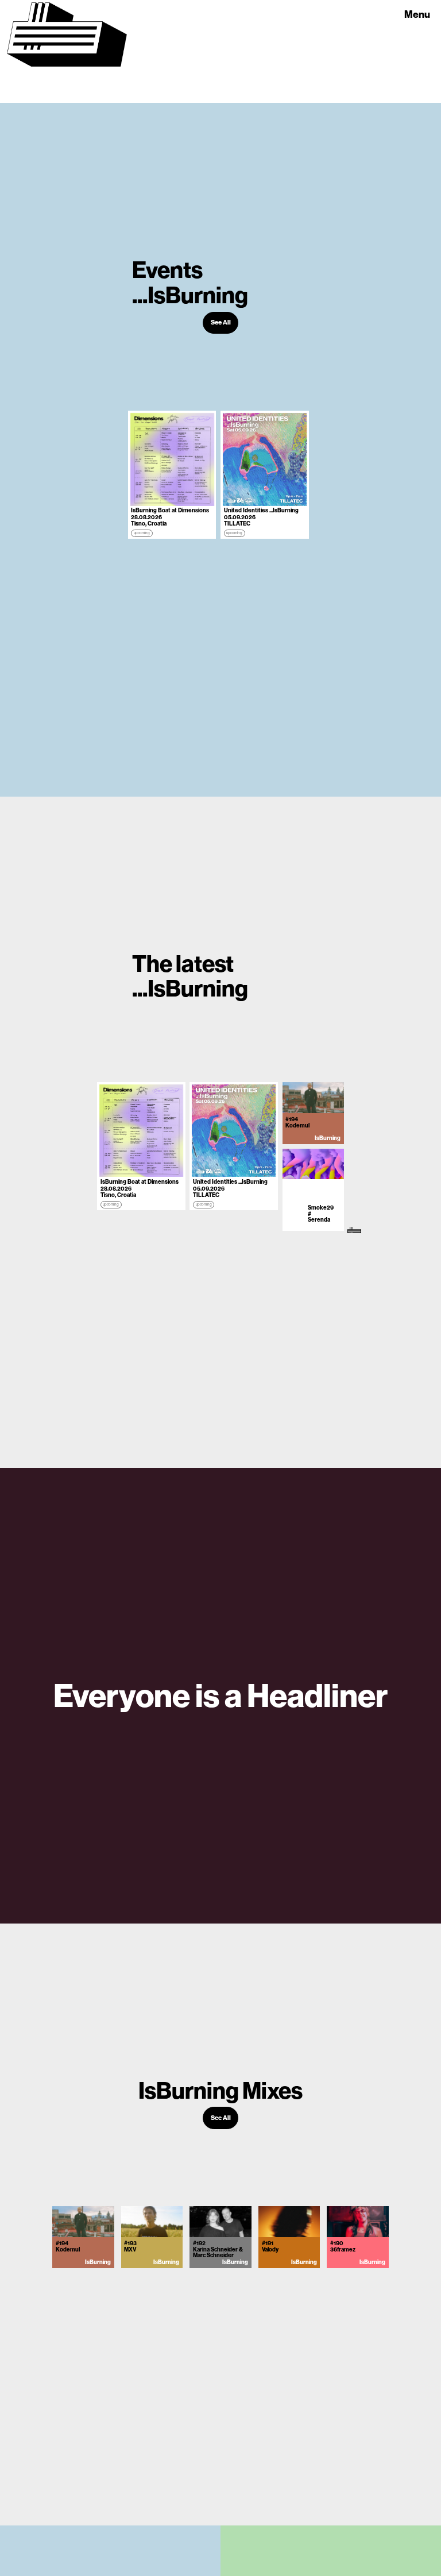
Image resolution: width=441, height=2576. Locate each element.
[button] (418, 8)
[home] (67, 51)
